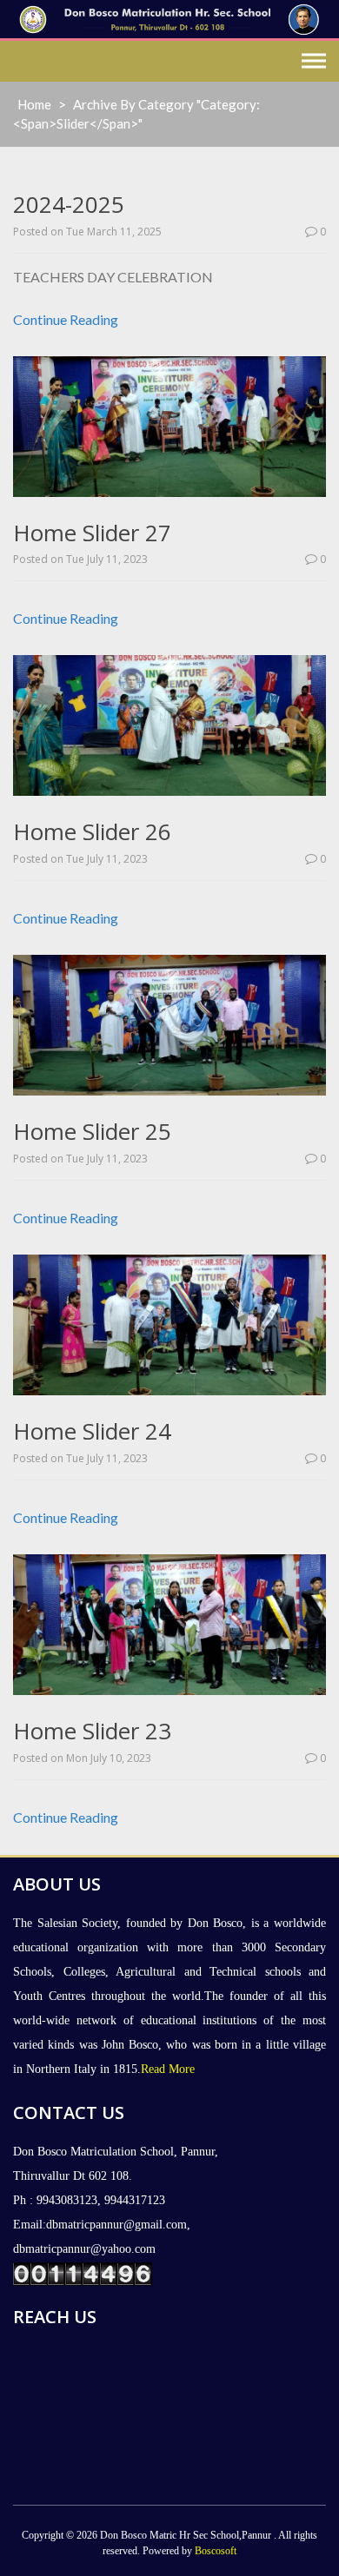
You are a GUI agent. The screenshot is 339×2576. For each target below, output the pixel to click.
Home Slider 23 (92, 1731)
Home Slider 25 (92, 1131)
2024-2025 (69, 204)
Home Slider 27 (92, 533)
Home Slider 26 (92, 831)
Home (34, 104)
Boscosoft (216, 2551)
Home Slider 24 (92, 1431)
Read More (168, 2069)
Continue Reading (66, 319)
